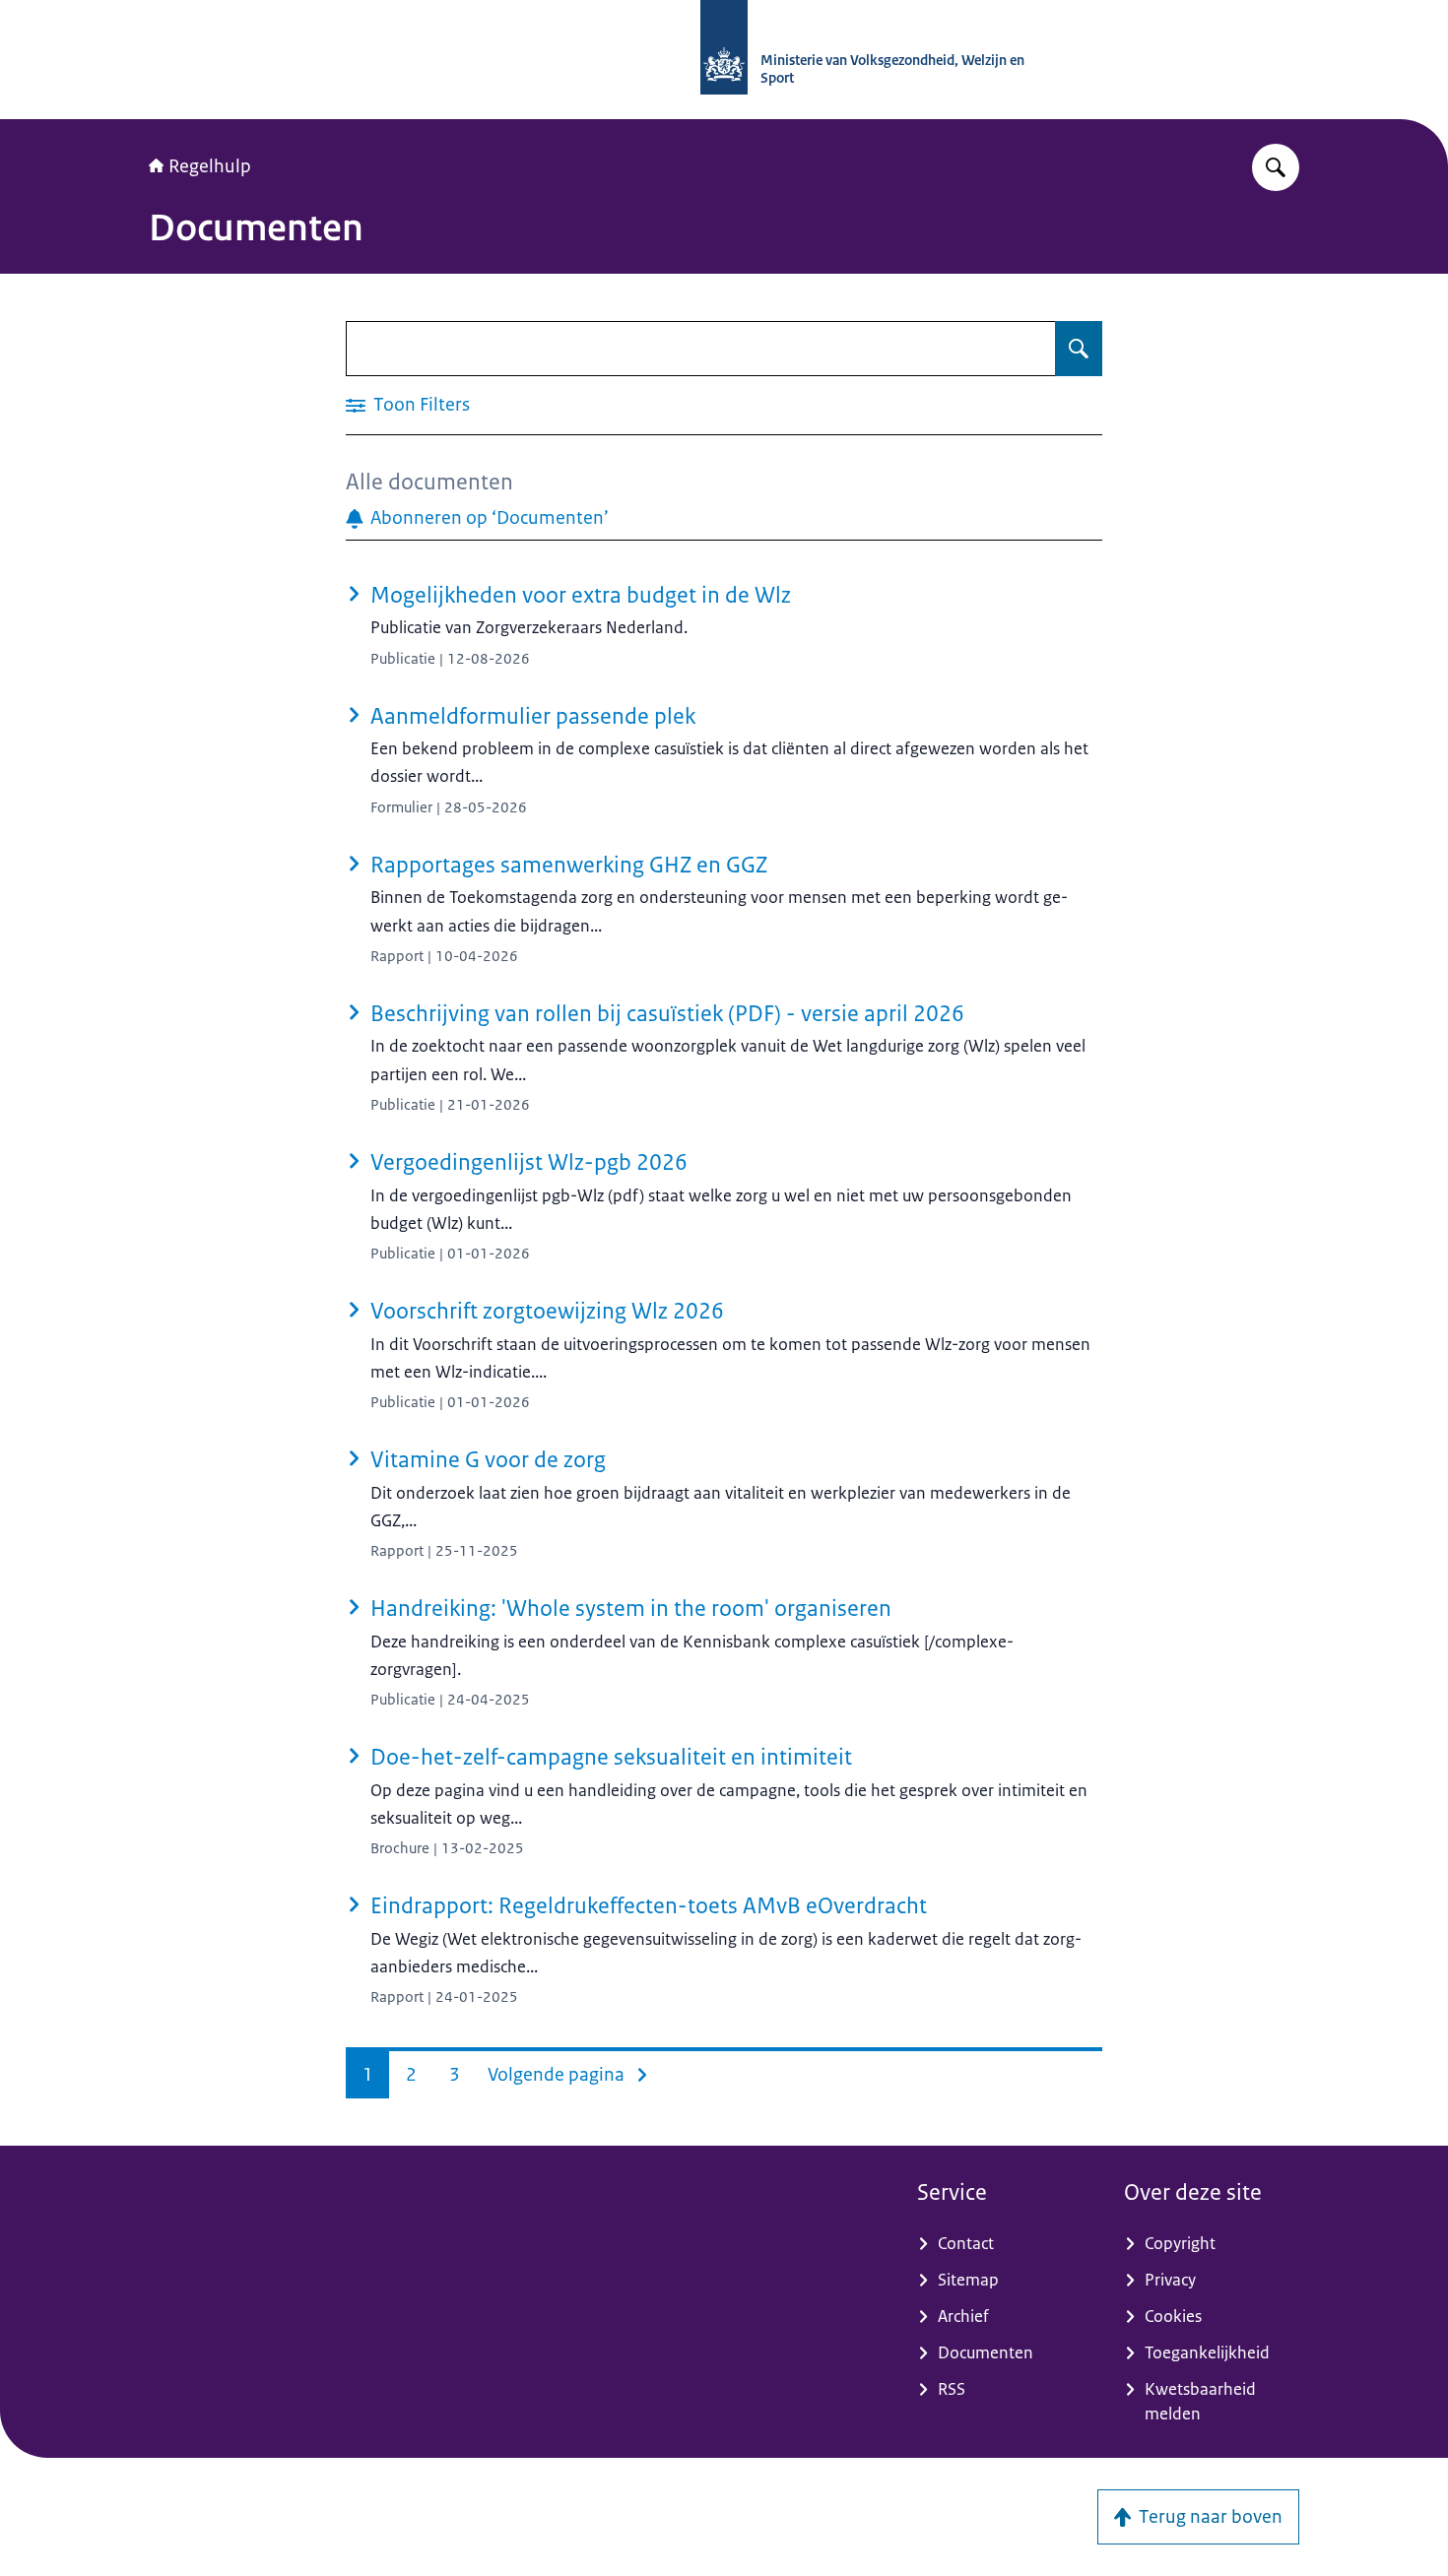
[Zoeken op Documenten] (1079, 349)
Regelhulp (210, 166)
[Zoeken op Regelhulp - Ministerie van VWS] (1276, 167)
